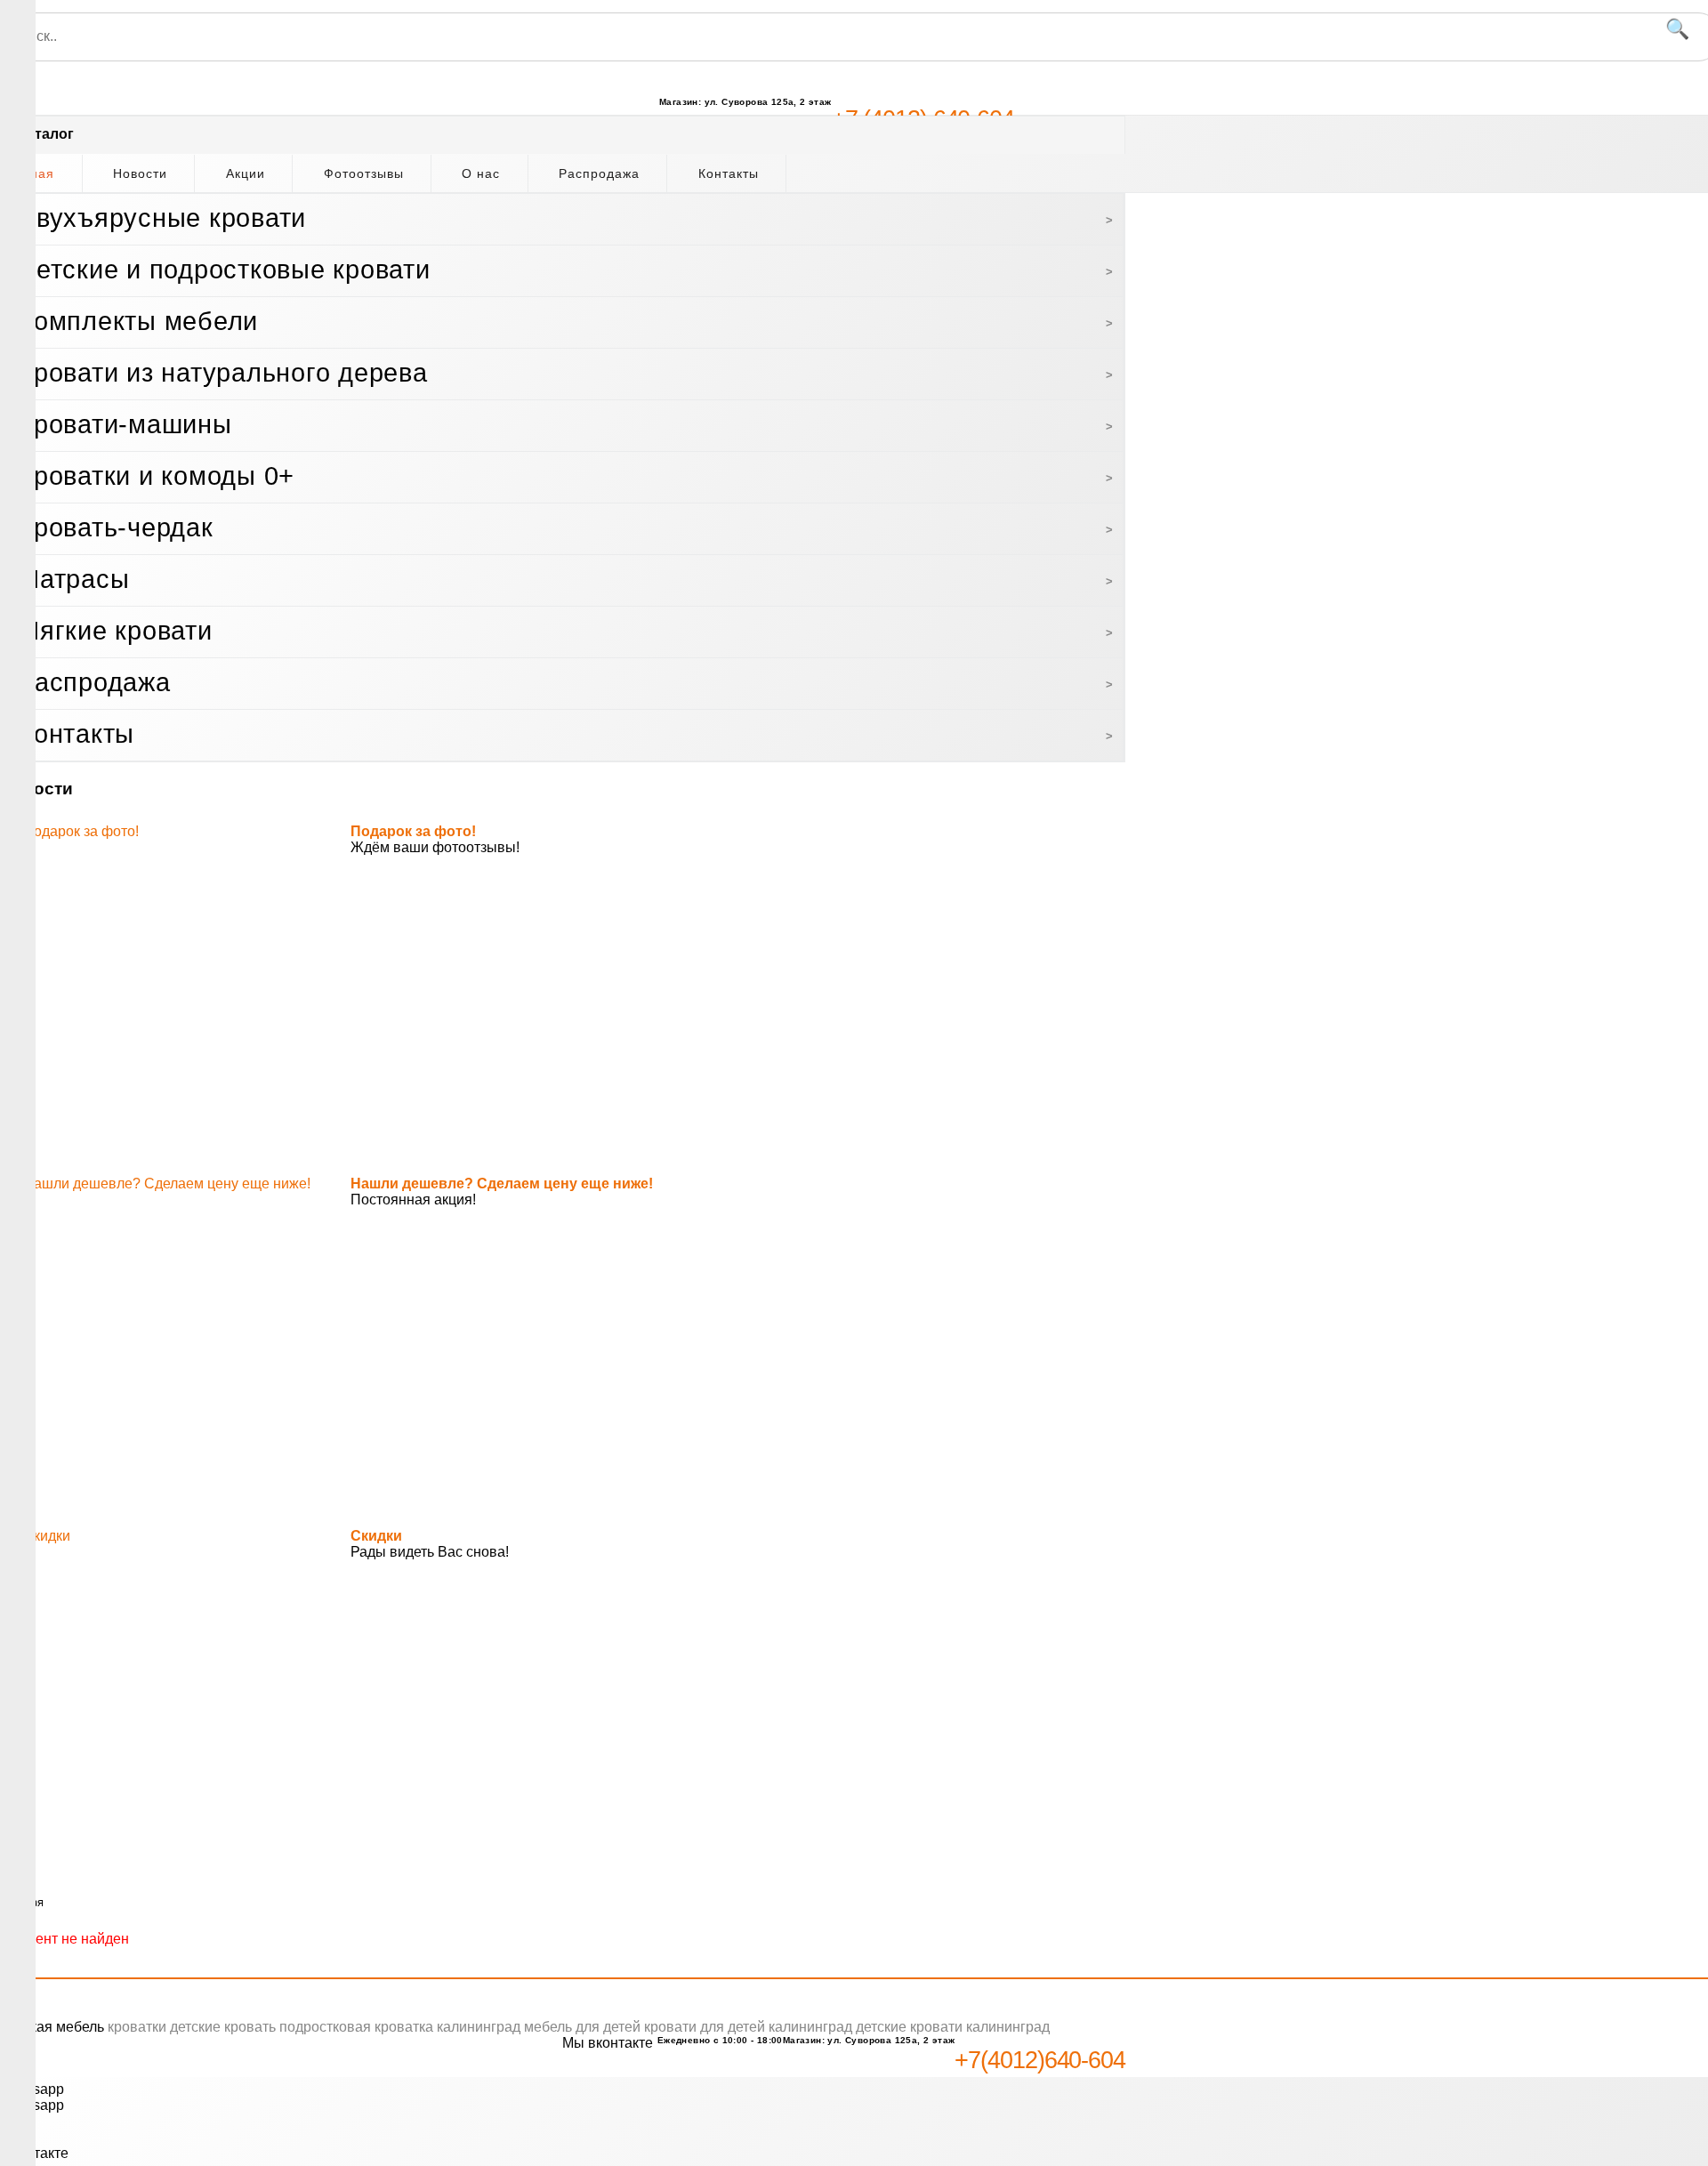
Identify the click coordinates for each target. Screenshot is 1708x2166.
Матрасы (73, 579)
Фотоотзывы (364, 173)
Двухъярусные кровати (162, 218)
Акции (246, 173)
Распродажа (599, 173)
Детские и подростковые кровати (224, 270)
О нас (481, 173)
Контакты (729, 173)
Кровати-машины (125, 424)
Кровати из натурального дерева (223, 373)
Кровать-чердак (116, 527)
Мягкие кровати (115, 631)
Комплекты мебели (138, 321)
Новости (140, 173)
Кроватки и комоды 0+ (156, 476)
